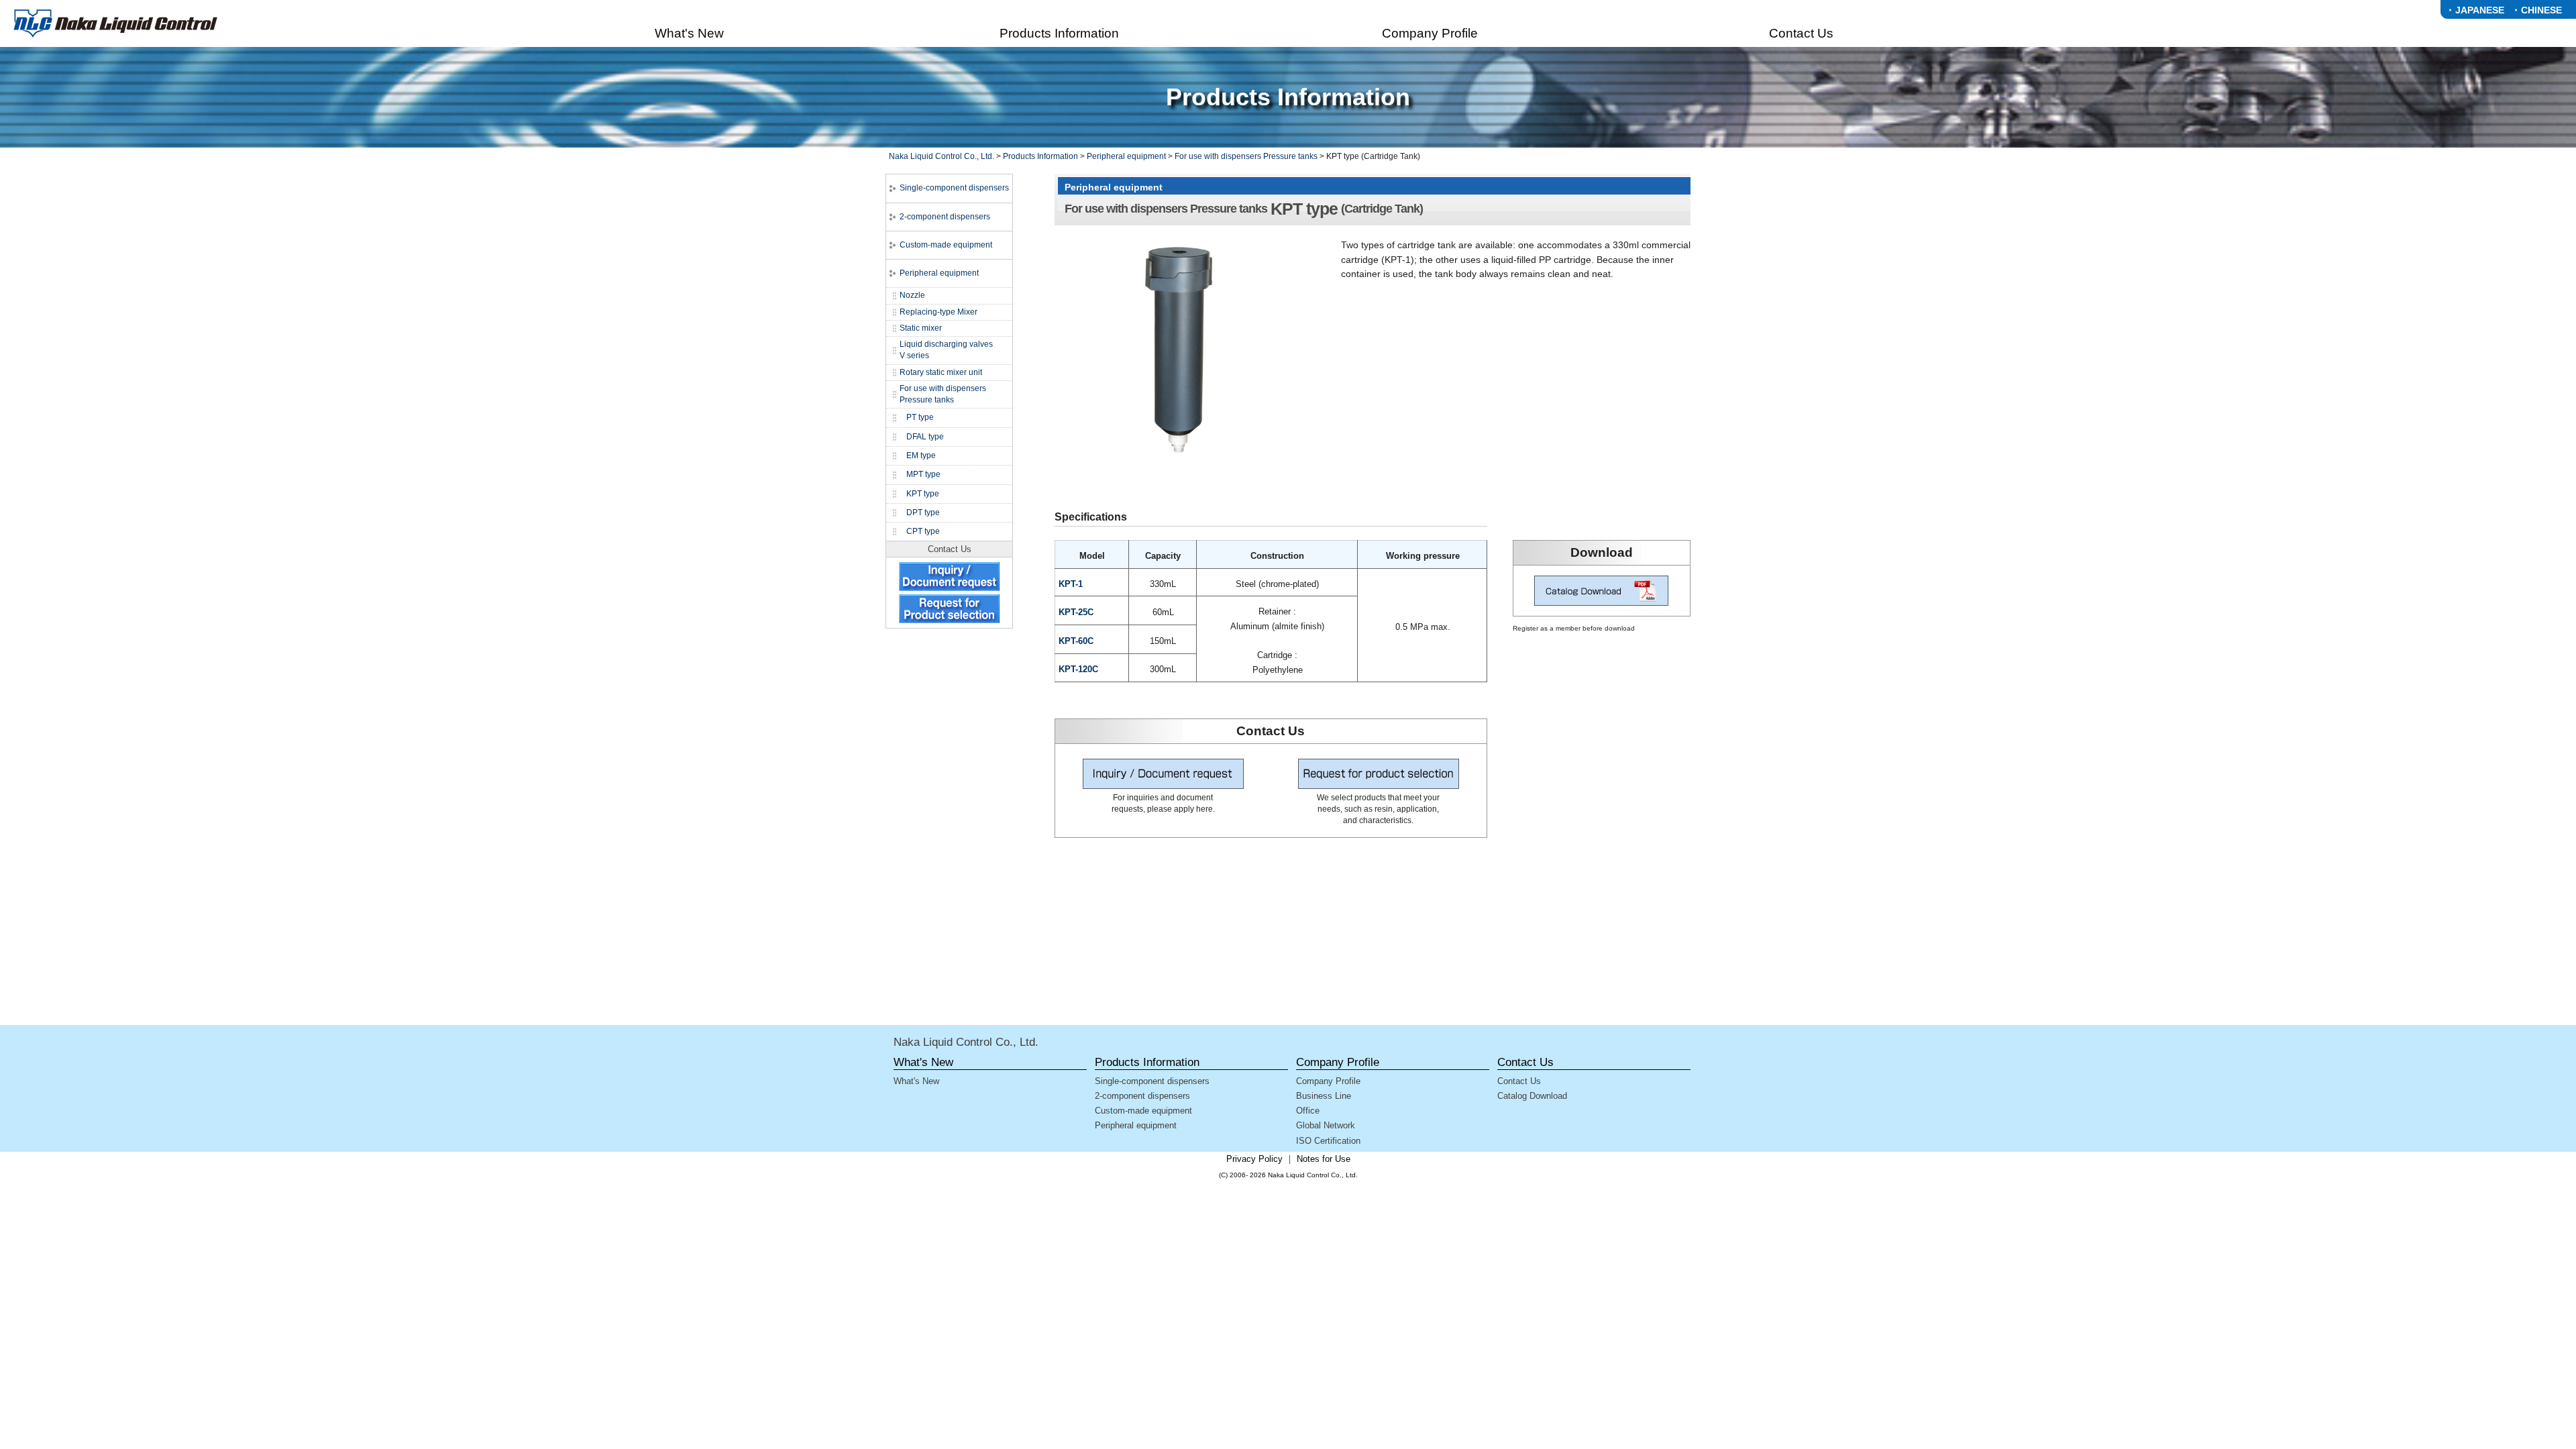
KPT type (923, 494)
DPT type (923, 513)
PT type (920, 417)
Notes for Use (1324, 1159)
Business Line (1324, 1096)
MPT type (923, 474)
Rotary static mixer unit (941, 372)
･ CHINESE (2538, 10)
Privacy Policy (1254, 1159)
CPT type (923, 531)
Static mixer (921, 328)
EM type (921, 455)
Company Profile (1328, 1081)
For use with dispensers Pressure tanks (1246, 156)
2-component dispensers (945, 217)
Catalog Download (1532, 1096)
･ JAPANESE (2476, 10)
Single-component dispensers (954, 188)
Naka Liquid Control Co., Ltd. (942, 156)
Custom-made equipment (946, 245)
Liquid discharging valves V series (946, 350)
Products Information (1040, 156)
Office (1308, 1111)
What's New (916, 1081)
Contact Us (1519, 1081)
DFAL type (925, 437)
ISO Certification (1328, 1141)
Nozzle (912, 295)
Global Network (1326, 1125)
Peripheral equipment (1126, 156)
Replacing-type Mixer (938, 312)
